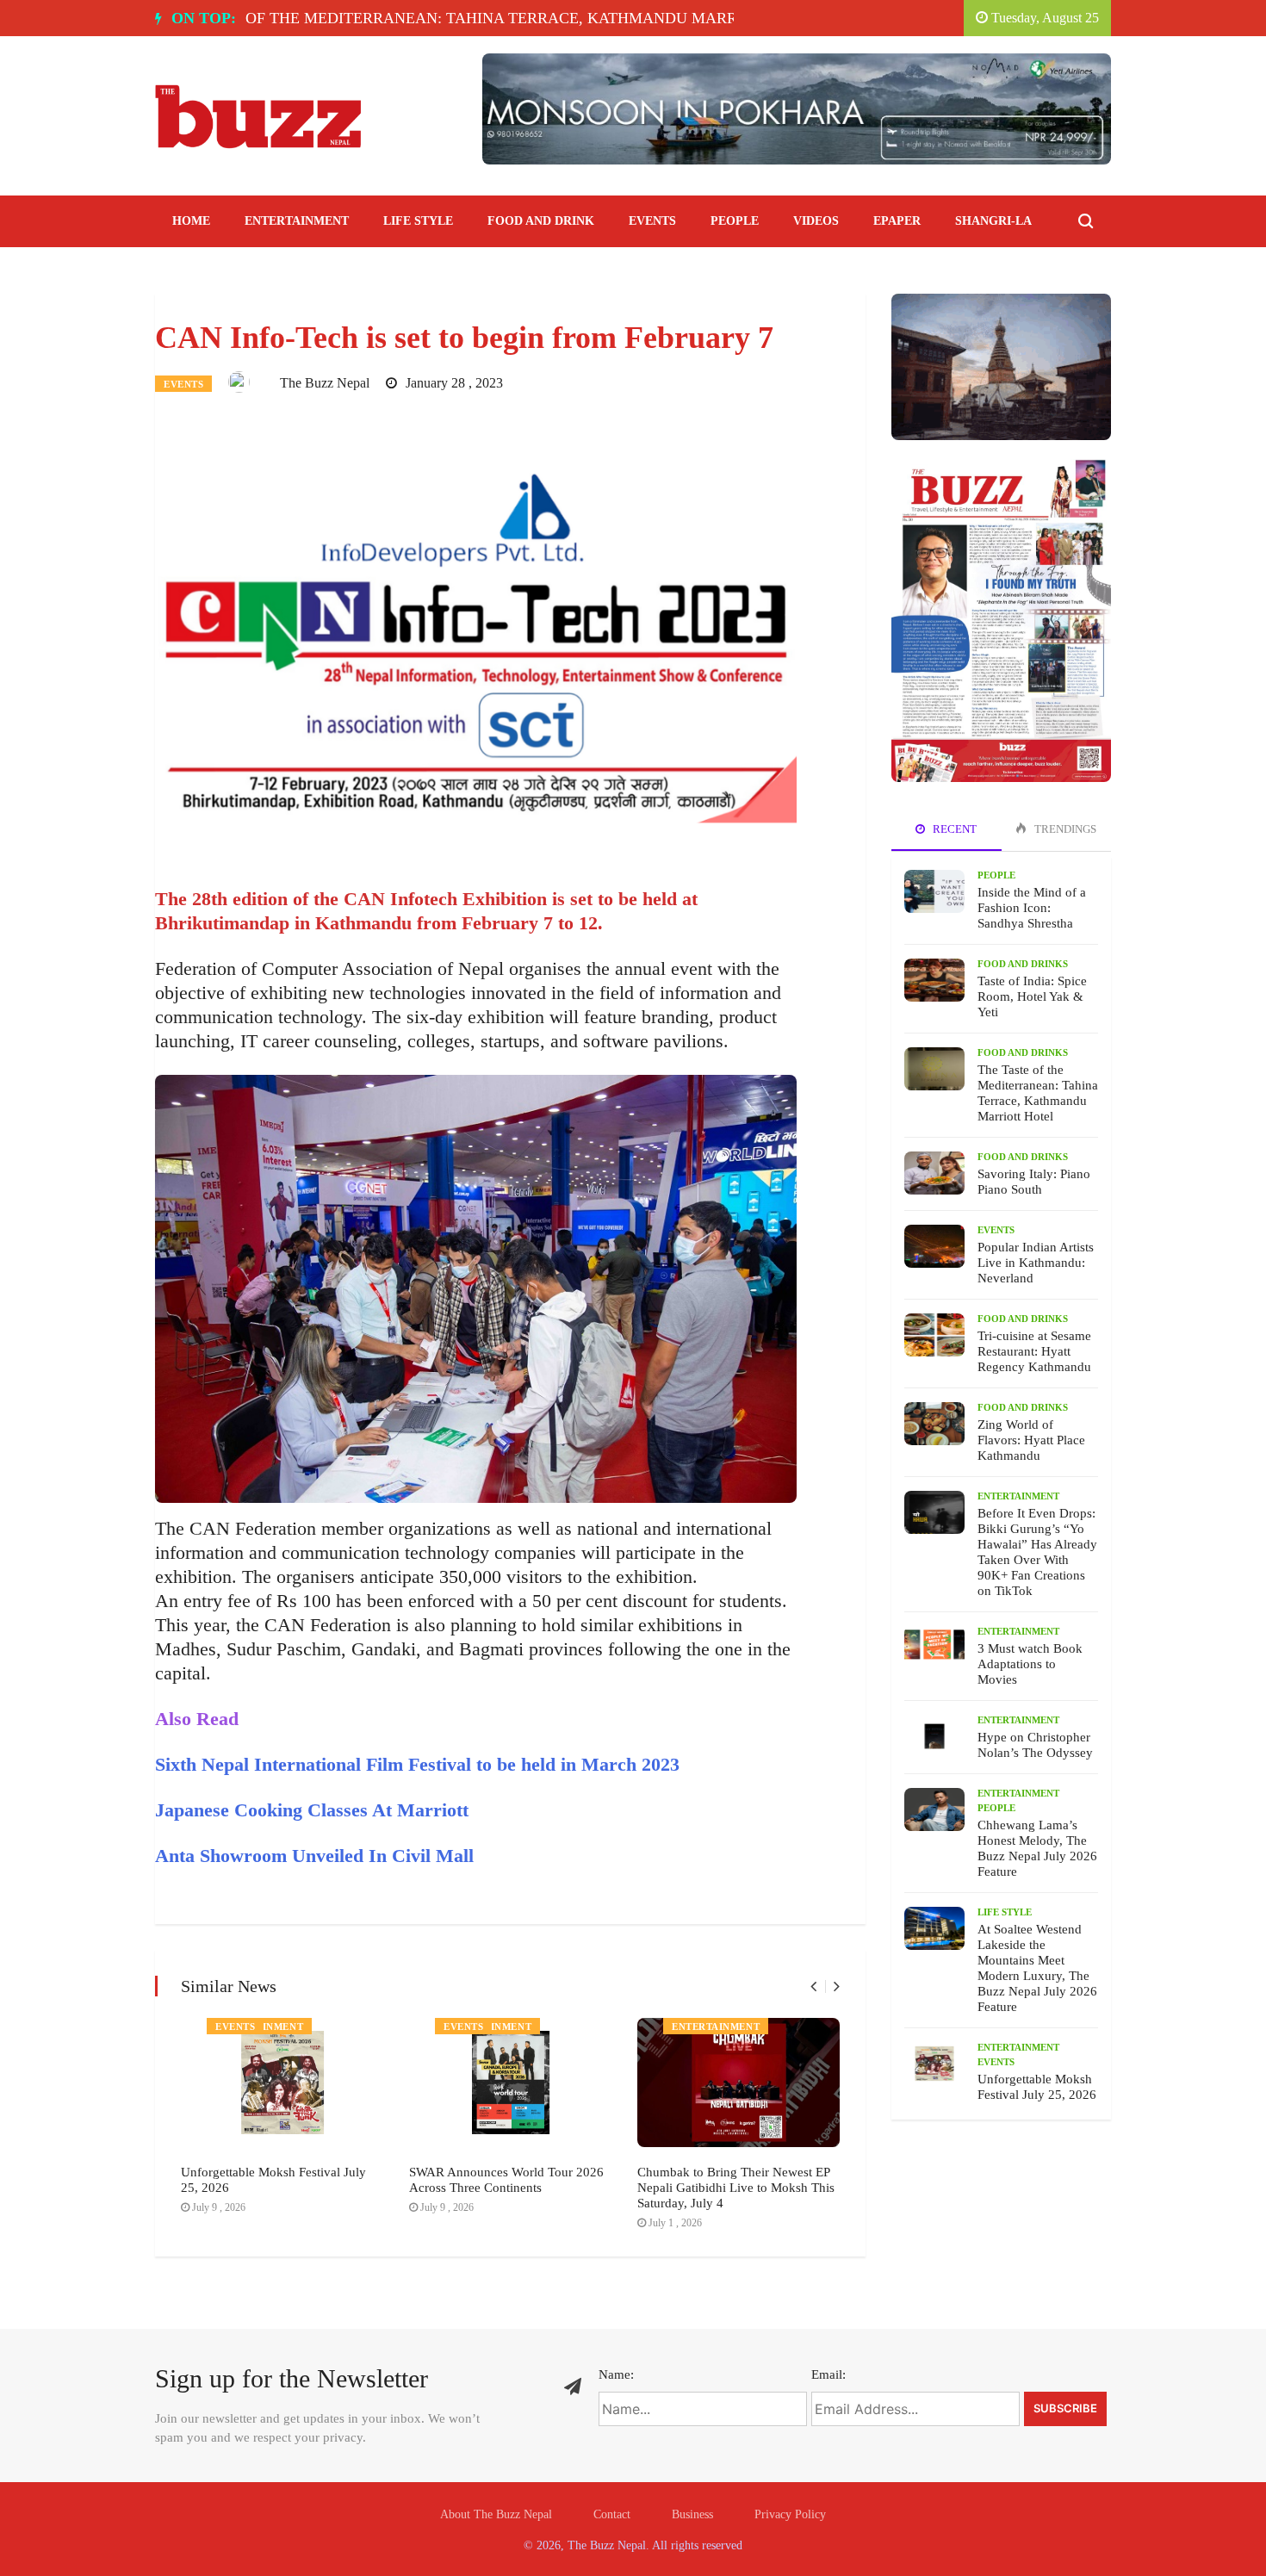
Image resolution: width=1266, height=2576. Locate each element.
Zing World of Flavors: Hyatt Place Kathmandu (1031, 1440)
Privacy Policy (790, 2514)
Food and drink (541, 221)
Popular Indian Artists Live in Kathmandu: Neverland (1036, 1263)
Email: (828, 2374)
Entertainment (297, 221)
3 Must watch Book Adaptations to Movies (1030, 1664)
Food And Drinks (1023, 964)
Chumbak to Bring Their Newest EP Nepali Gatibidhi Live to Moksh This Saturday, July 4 (736, 2188)
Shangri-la (993, 221)
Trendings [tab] (1064, 829)
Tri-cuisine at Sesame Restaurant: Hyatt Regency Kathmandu (1034, 1351)
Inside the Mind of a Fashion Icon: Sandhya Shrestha (1032, 908)
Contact (612, 2514)
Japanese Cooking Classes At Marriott (312, 1810)
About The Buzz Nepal (496, 2514)
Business (692, 2514)
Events (652, 221)
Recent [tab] (953, 829)
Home (191, 221)
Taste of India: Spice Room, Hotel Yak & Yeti (1032, 996)
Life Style (418, 221)
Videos (816, 221)
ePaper (897, 221)
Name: (616, 2374)
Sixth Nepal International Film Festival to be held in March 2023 (417, 1764)
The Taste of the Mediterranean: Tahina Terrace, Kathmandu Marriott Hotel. (393, 18)
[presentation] (813, 1986)
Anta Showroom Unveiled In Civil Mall (314, 1856)
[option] (399, 18)
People (735, 221)
